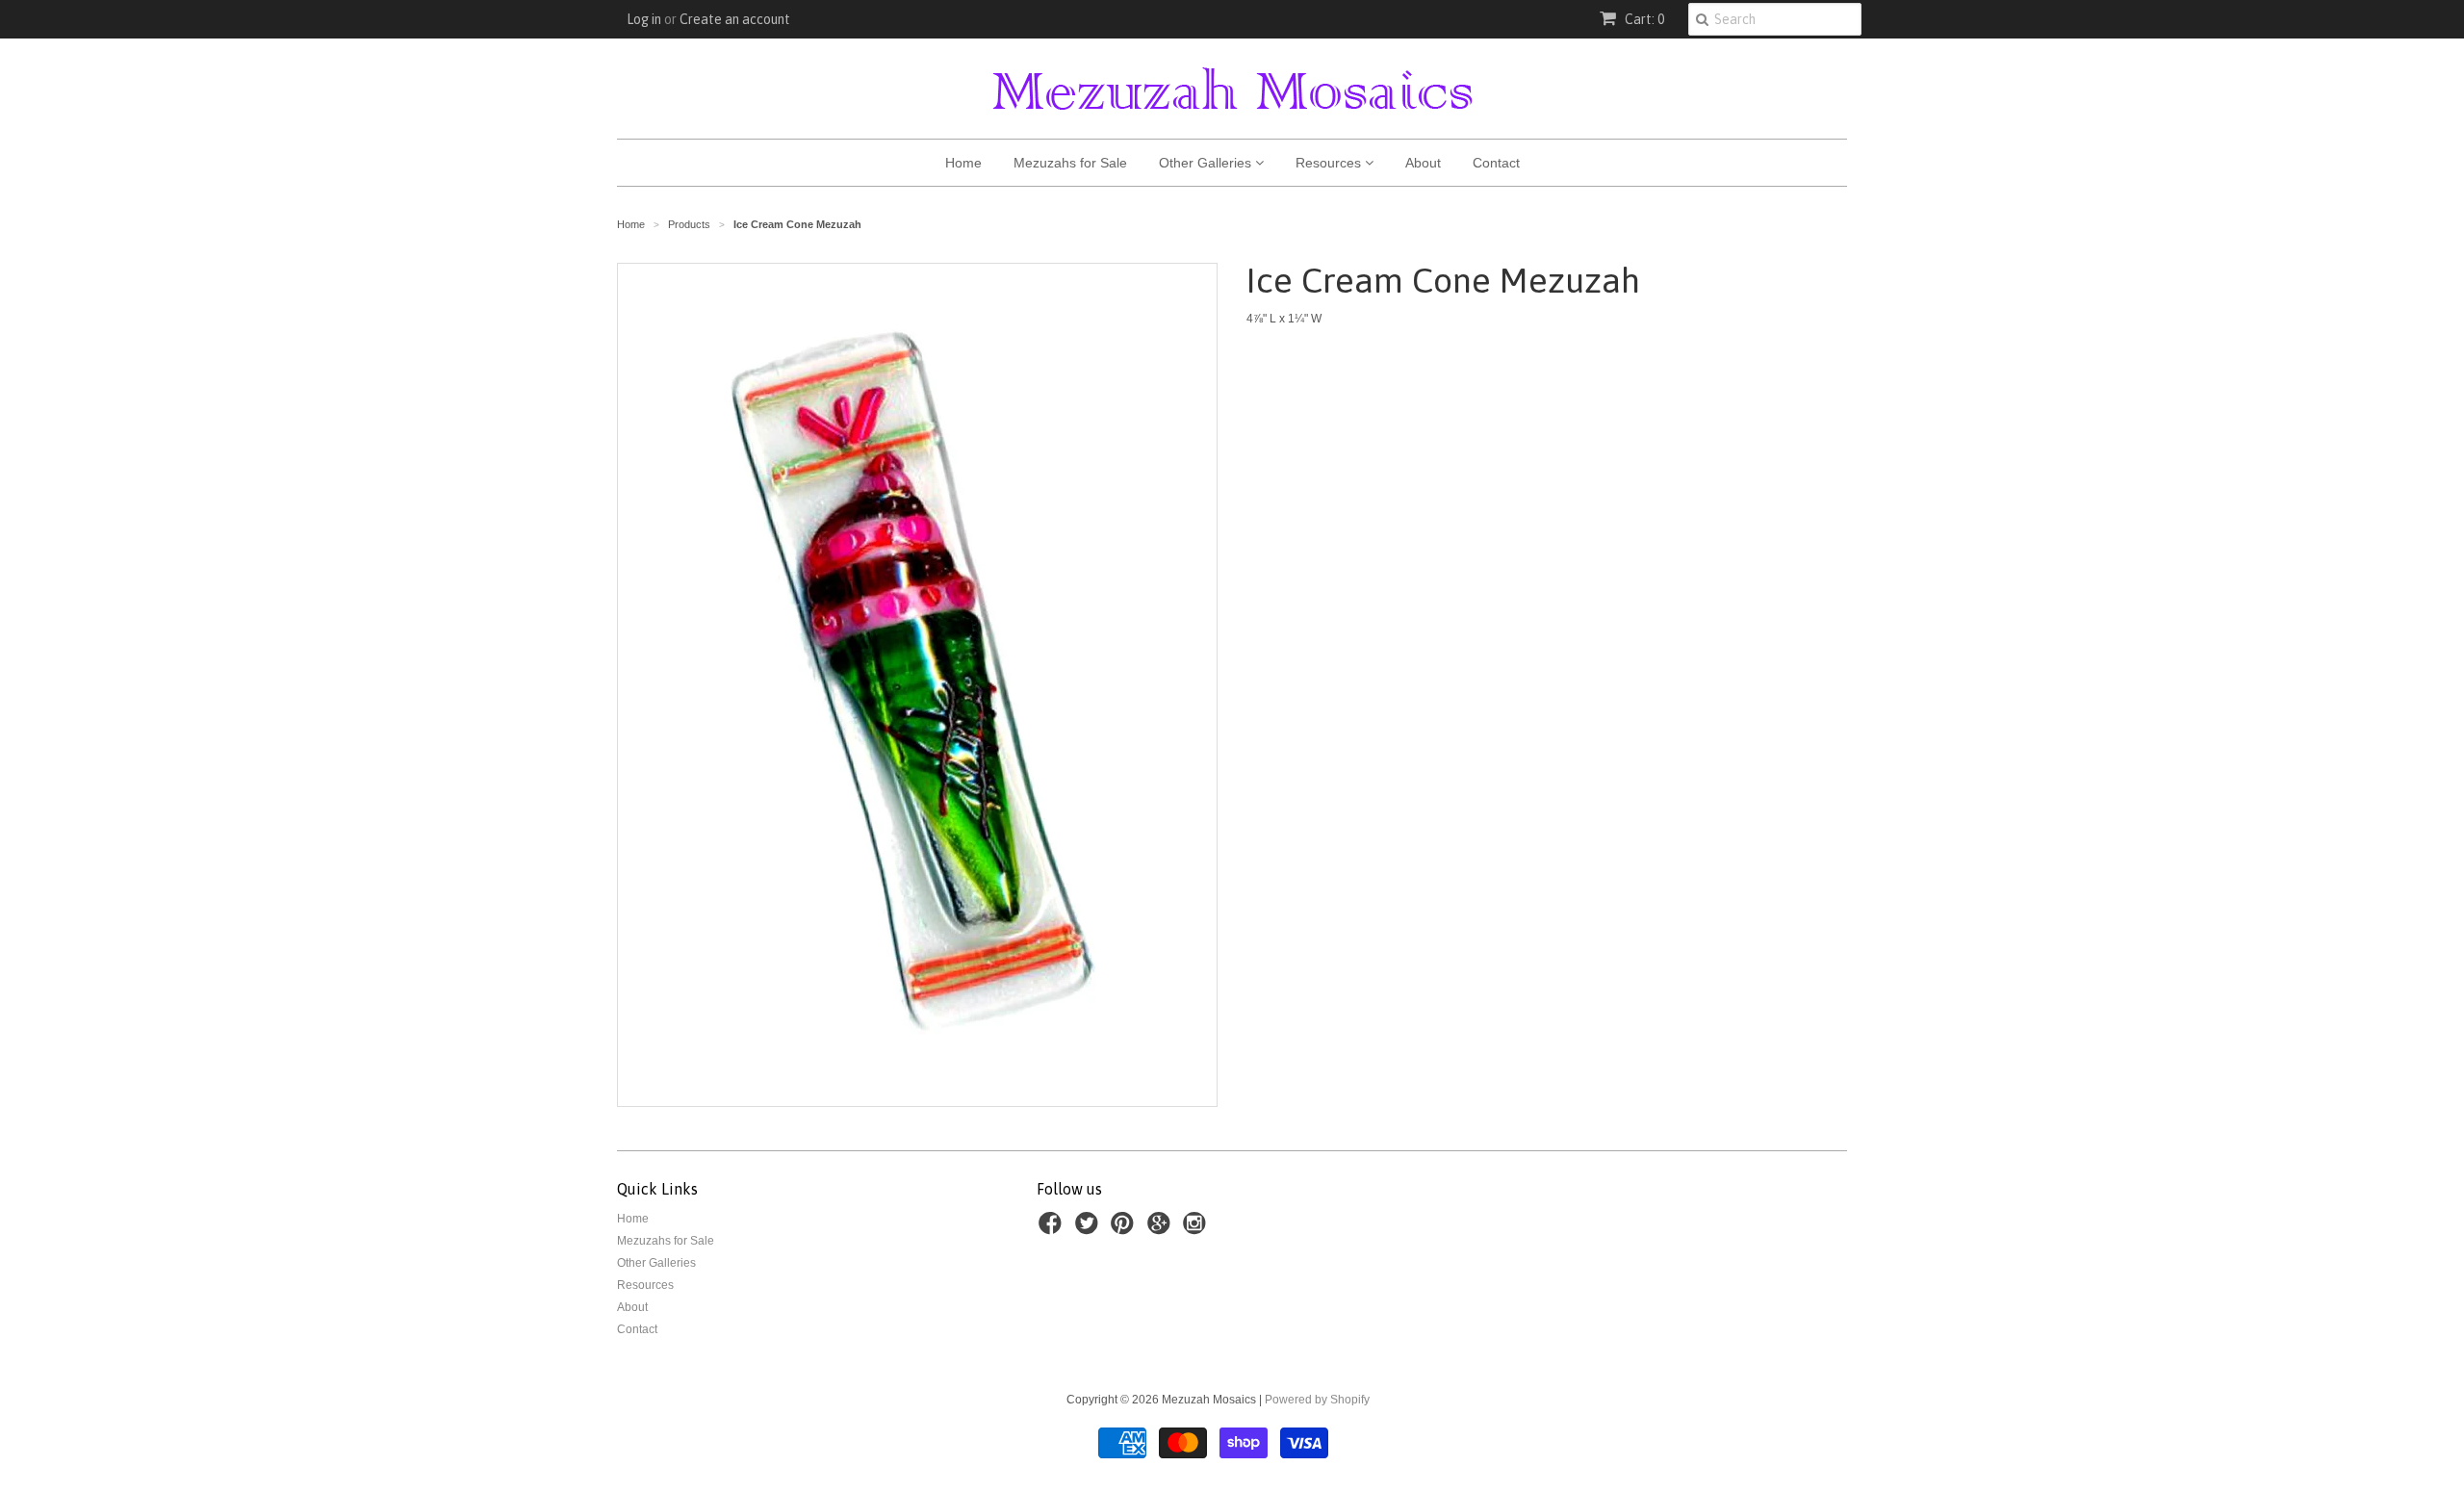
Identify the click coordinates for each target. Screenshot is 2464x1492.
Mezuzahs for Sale (1070, 163)
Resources (1330, 163)
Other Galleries (1207, 163)
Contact (1496, 163)
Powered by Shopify (1317, 1400)
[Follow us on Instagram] (1197, 1229)
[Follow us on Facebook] (1053, 1229)
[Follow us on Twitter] (1090, 1229)
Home (963, 163)
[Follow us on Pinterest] (1125, 1229)
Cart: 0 (1643, 19)
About (1423, 163)
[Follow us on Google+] (1162, 1229)
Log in (644, 19)
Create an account (735, 19)
